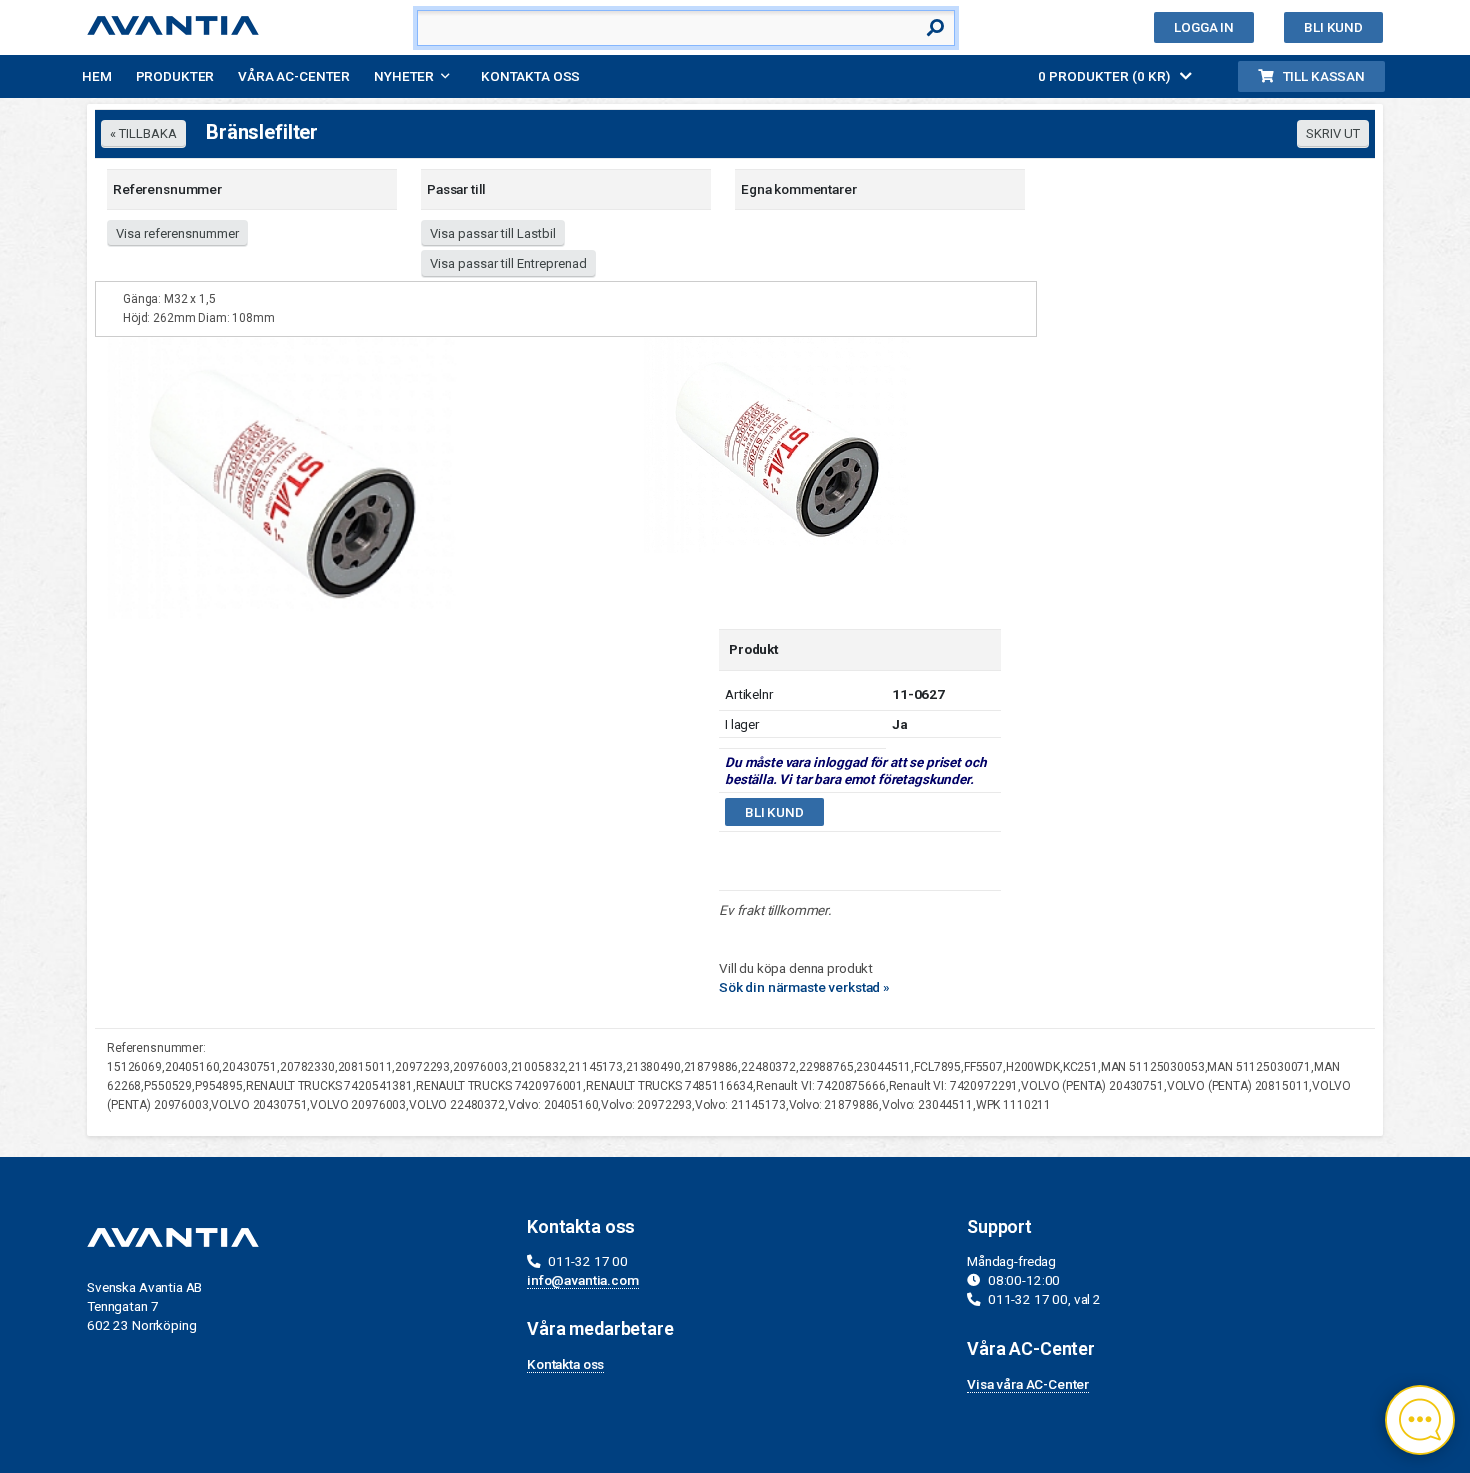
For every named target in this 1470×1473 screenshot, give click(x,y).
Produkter (175, 76)
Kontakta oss (530, 76)
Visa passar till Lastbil (493, 233)
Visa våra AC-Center (1028, 1384)
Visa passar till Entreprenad (508, 263)
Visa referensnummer (177, 233)
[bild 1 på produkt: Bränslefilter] (282, 477)
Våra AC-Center (294, 76)
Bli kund (1333, 27)
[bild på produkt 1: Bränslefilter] (777, 444)
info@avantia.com (583, 1280)
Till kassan (1324, 76)
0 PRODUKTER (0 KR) (1105, 76)
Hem (97, 76)
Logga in (1204, 27)
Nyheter (404, 76)
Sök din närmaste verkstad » (804, 987)
